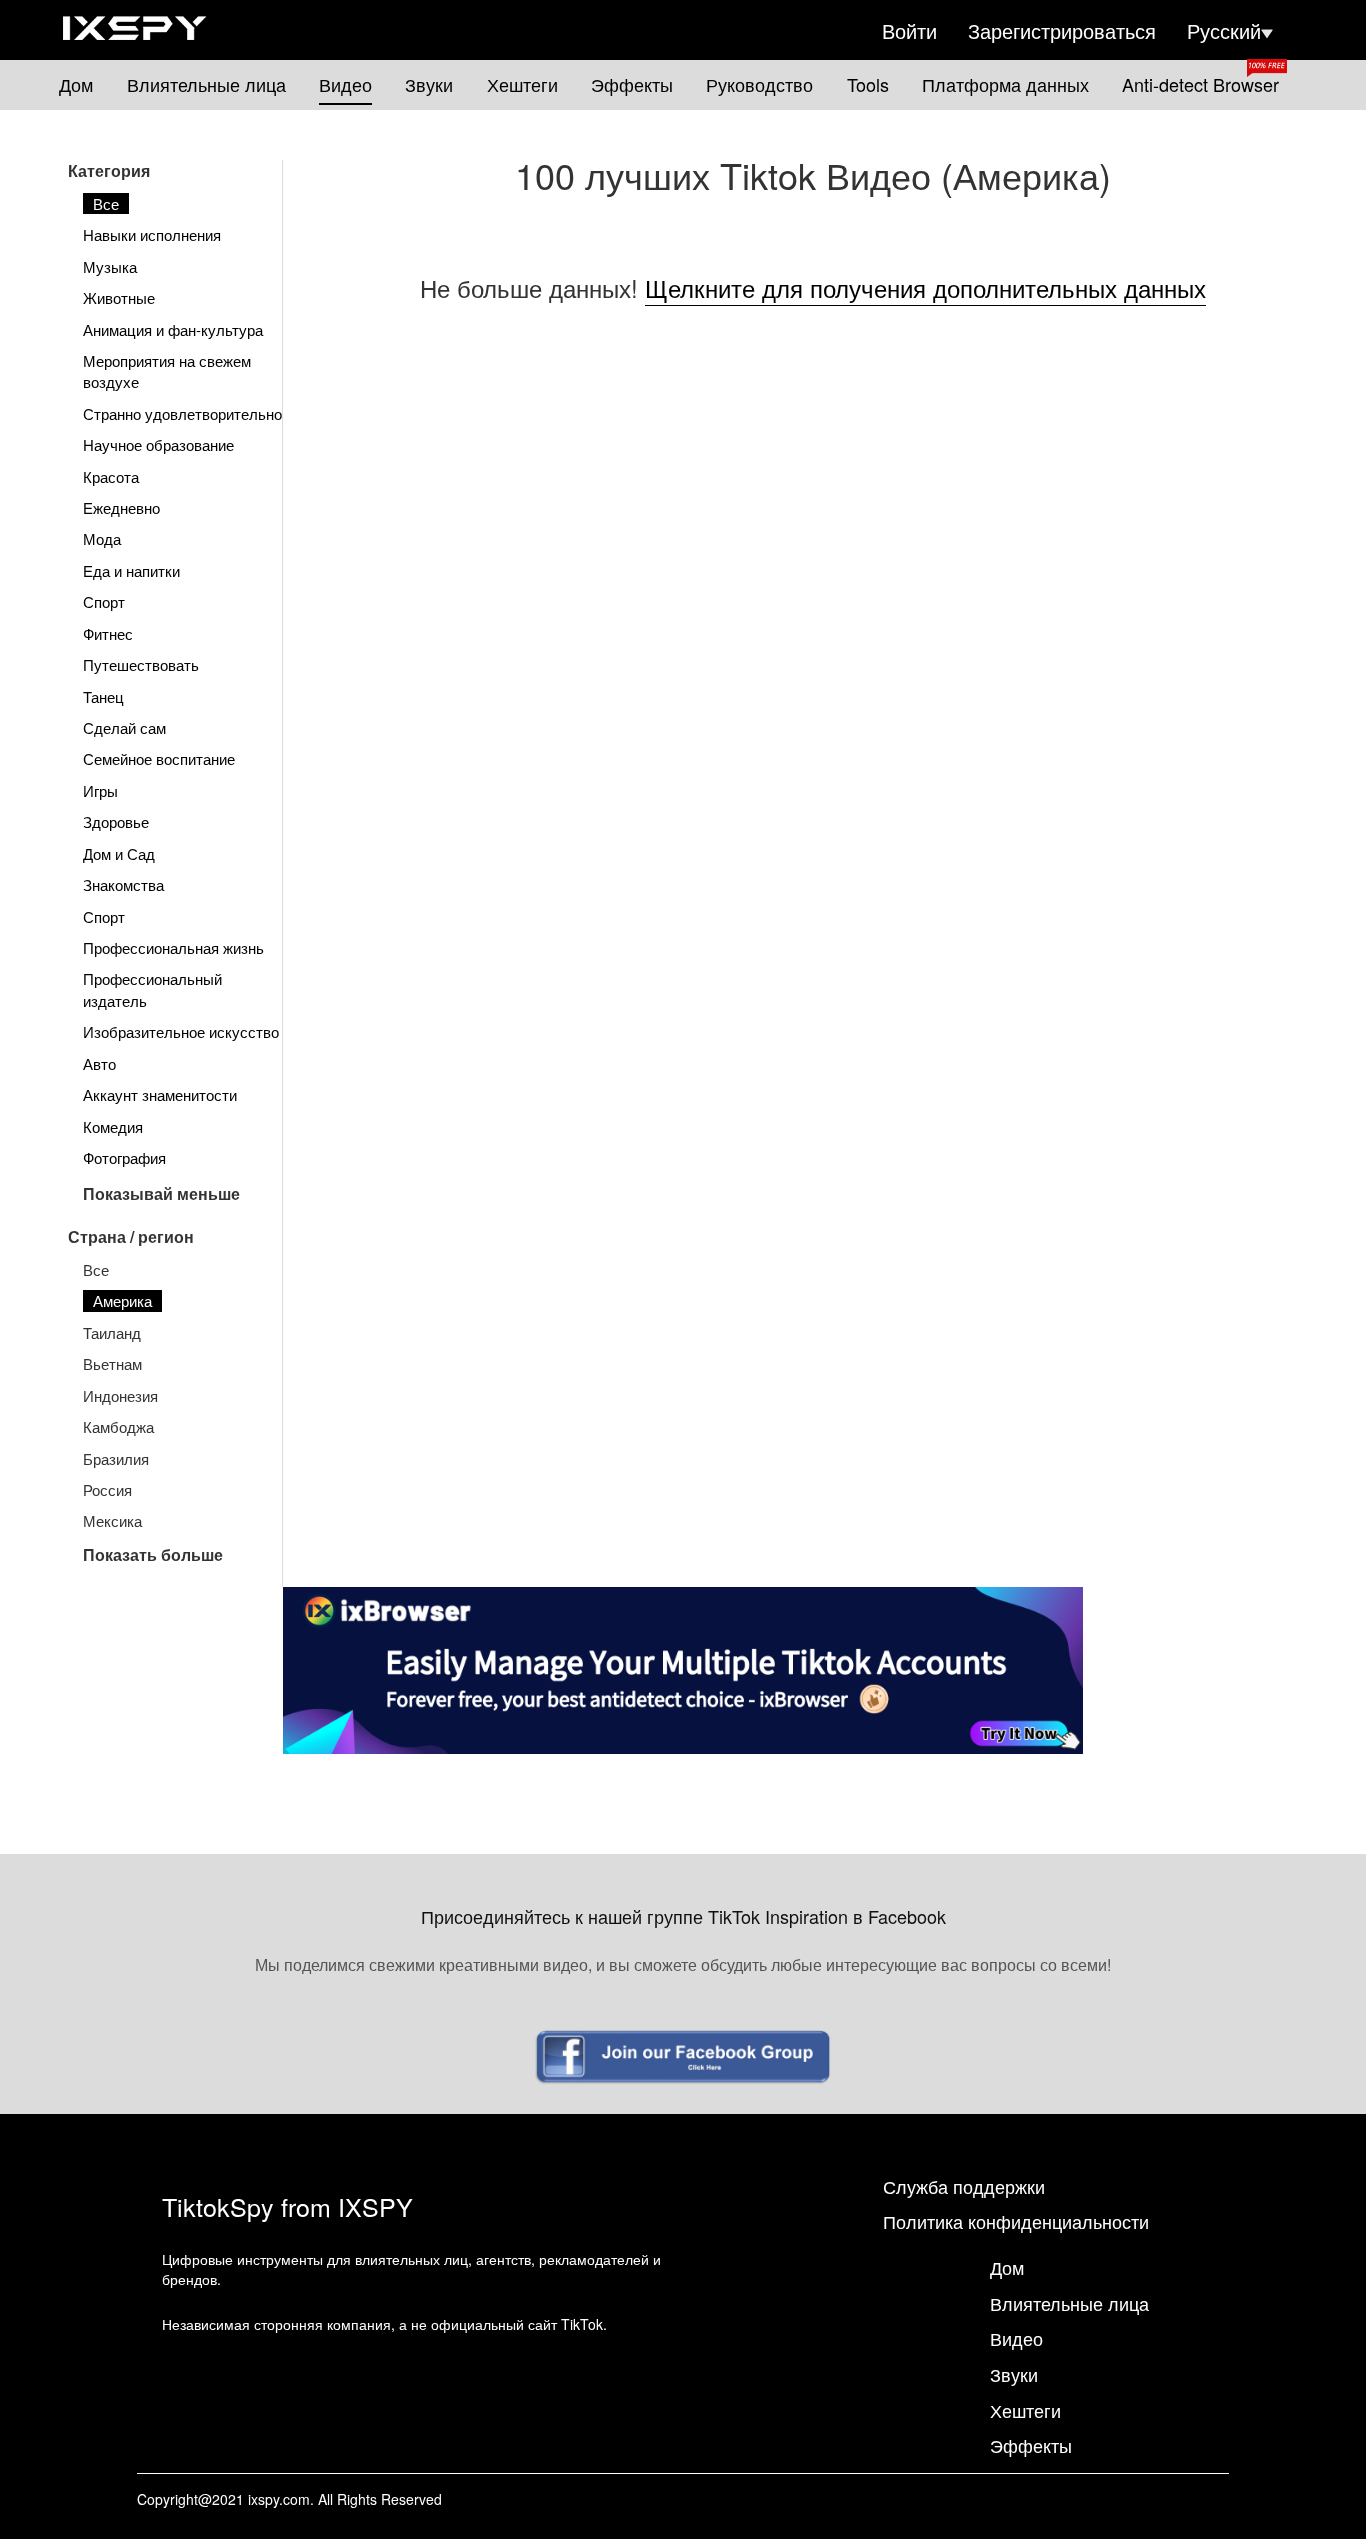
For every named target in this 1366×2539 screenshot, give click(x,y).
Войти (909, 31)
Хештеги (522, 84)
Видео (345, 84)
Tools (868, 84)
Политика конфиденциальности (1016, 2221)
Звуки (429, 84)
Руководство (759, 84)
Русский (1224, 31)
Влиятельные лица (206, 84)
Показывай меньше (161, 1193)
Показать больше (153, 1554)
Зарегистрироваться (1062, 31)
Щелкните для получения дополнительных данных (925, 287)
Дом (76, 84)
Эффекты (632, 84)
